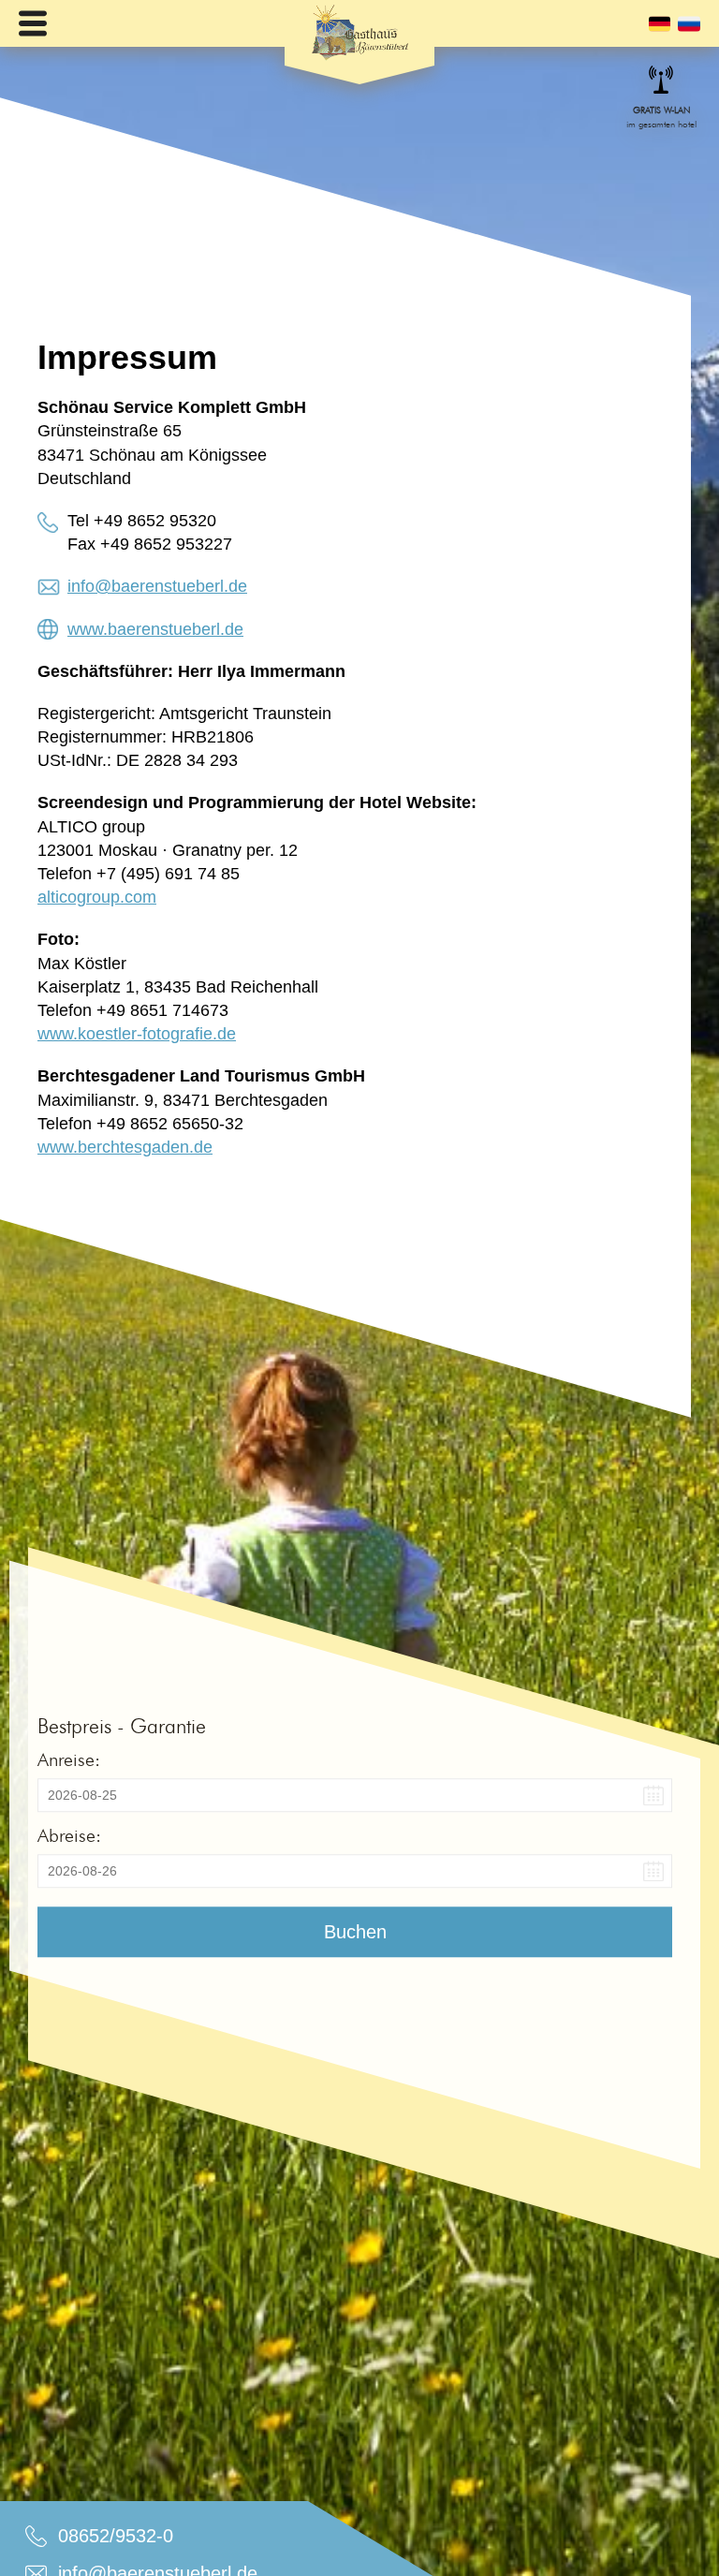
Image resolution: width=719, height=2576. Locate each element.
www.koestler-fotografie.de (137, 1034)
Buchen (355, 1932)
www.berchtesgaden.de (125, 1147)
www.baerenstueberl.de (155, 629)
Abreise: (69, 1835)
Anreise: (69, 1759)
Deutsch (660, 24)
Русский (689, 24)
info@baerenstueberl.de (157, 586)
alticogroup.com (97, 897)
